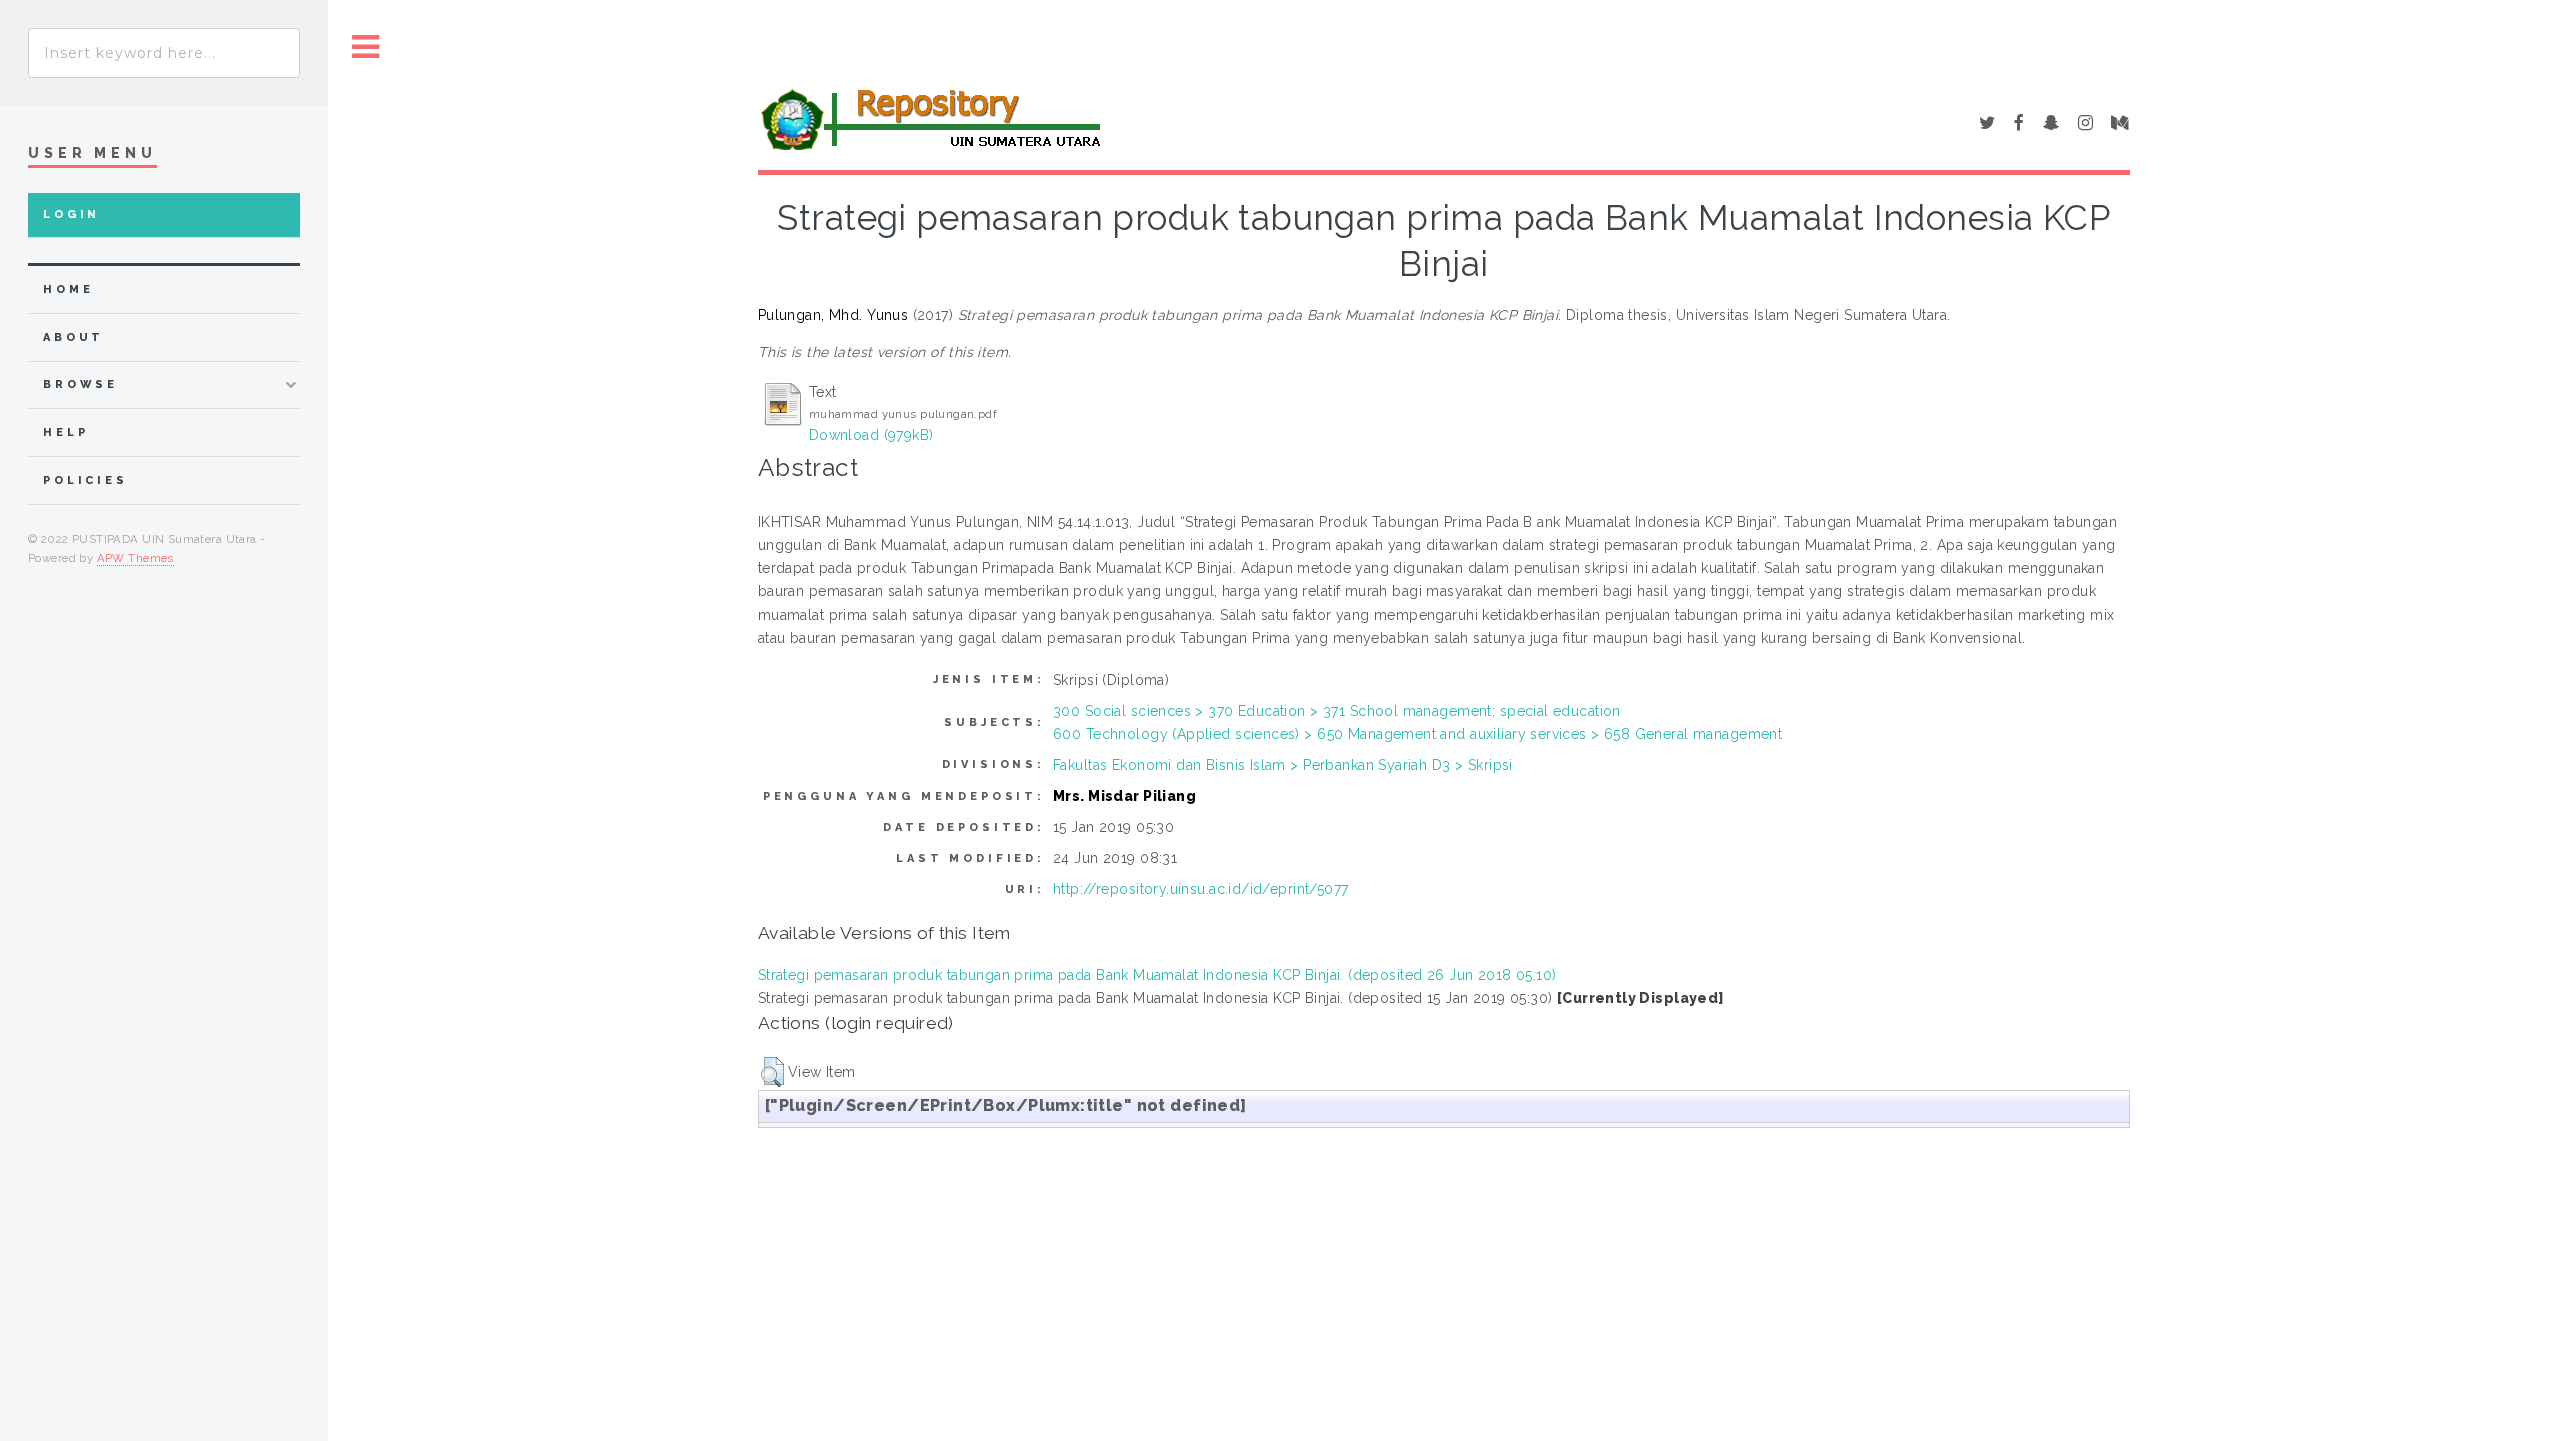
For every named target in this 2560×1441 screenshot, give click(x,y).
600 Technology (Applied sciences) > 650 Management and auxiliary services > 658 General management (1417, 734)
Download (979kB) (871, 435)
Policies (85, 480)
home (68, 289)
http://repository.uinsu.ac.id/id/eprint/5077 (1200, 889)
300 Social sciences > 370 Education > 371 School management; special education (1337, 711)
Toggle (366, 47)
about (73, 337)
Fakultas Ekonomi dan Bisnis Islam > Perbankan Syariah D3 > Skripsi (1283, 765)
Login (71, 214)
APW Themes (135, 558)
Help (65, 432)
